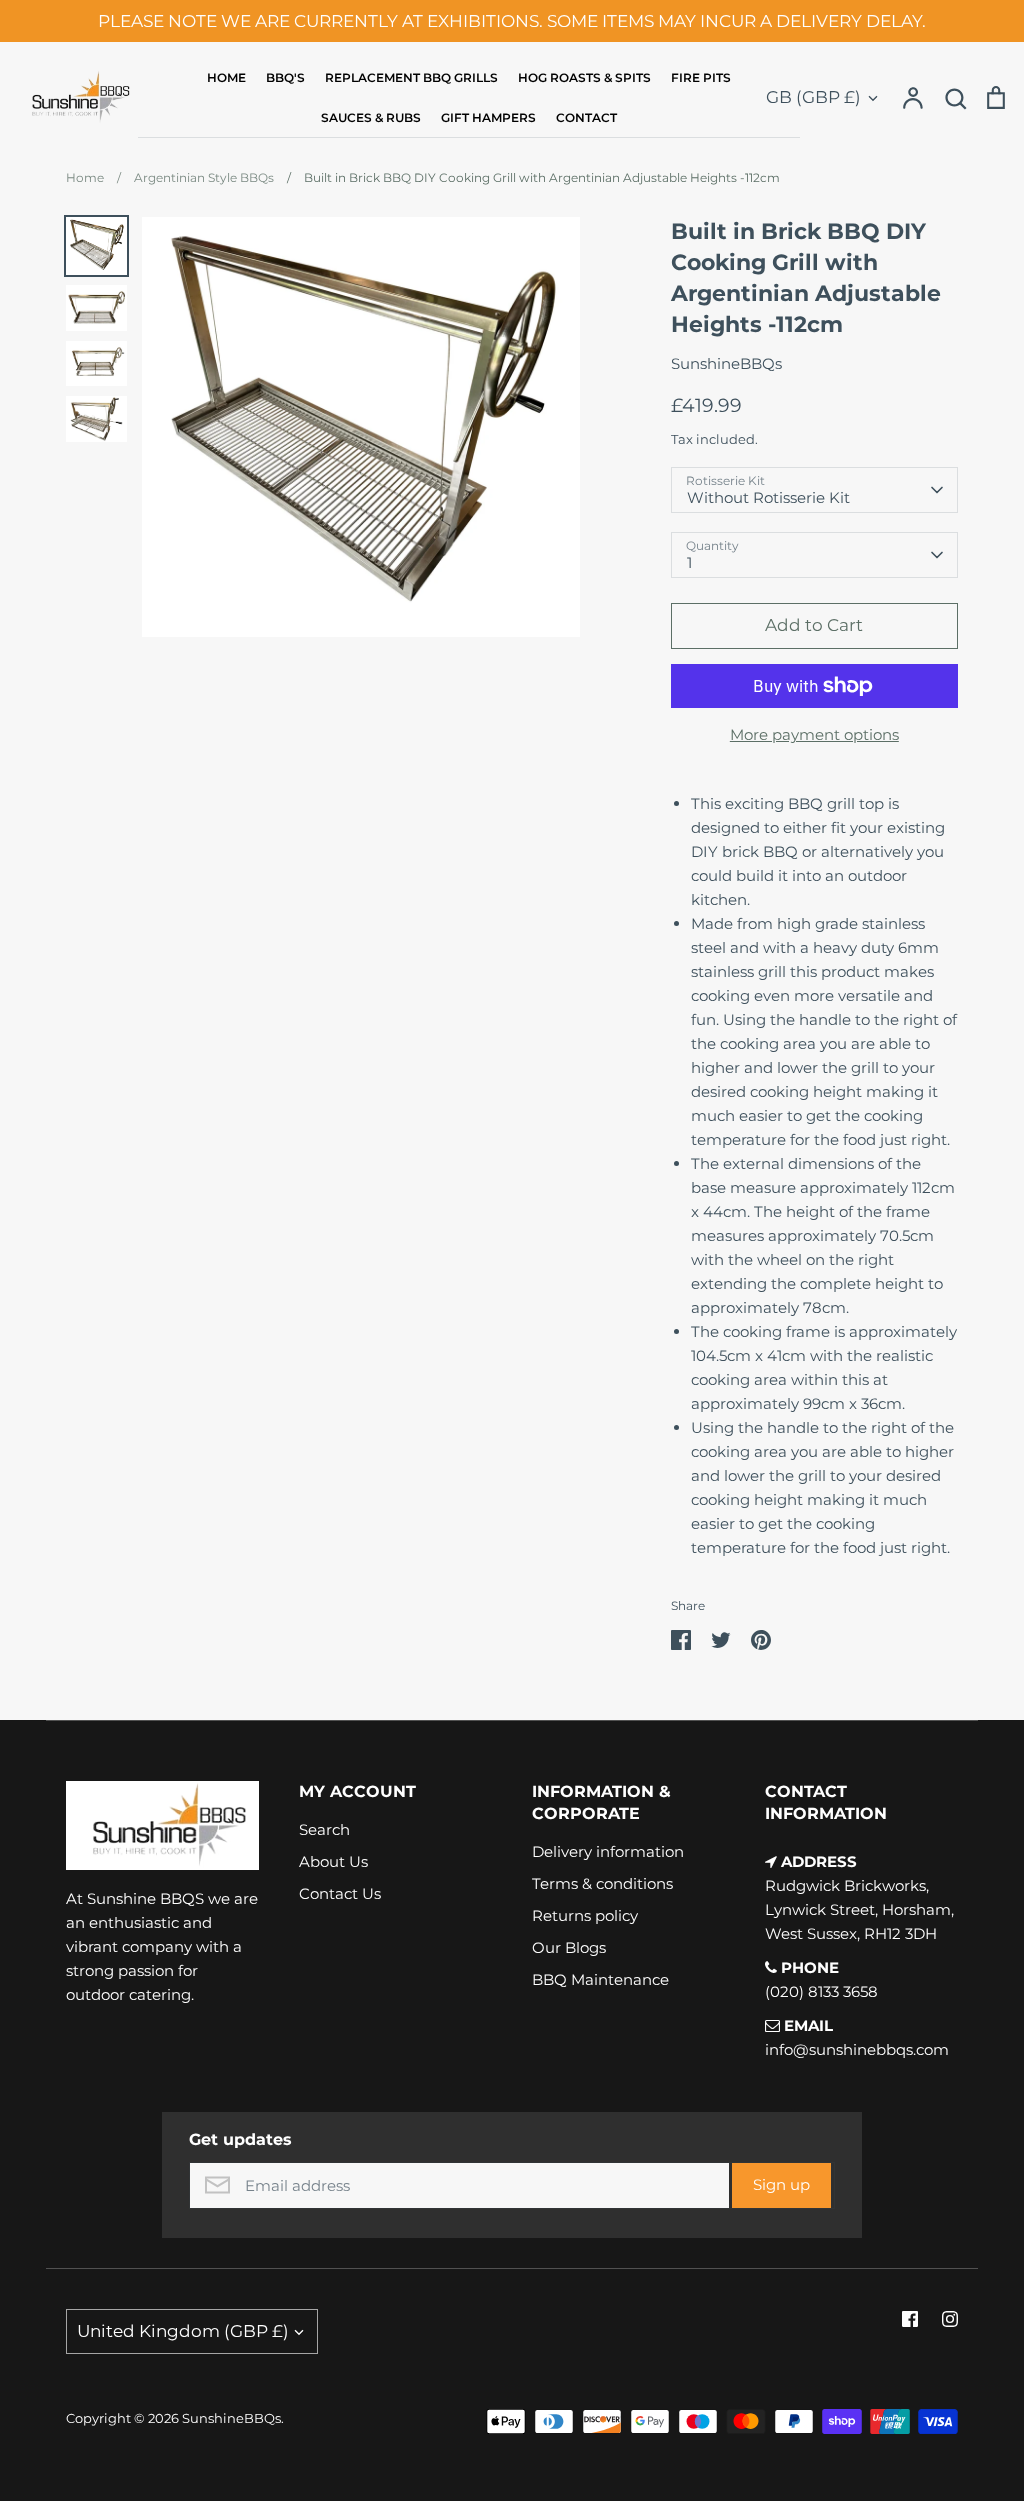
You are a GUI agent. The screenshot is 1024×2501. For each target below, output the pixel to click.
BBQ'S (285, 77)
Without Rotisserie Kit (768, 497)
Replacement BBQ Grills (411, 77)
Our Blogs (569, 1947)
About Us (333, 1861)
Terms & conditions (602, 1883)
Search (324, 1829)
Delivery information (608, 1851)
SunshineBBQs (726, 363)
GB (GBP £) (813, 97)
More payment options (814, 734)
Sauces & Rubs (371, 117)
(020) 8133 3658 (821, 1991)
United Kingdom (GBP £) (183, 2331)
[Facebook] (910, 2319)
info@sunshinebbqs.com (857, 2049)
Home (226, 77)
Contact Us (340, 1893)
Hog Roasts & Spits (584, 77)
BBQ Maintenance (600, 1979)
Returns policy (585, 1915)
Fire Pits (701, 77)
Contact (586, 117)
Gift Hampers (488, 117)
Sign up (781, 2184)
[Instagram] (950, 2319)
